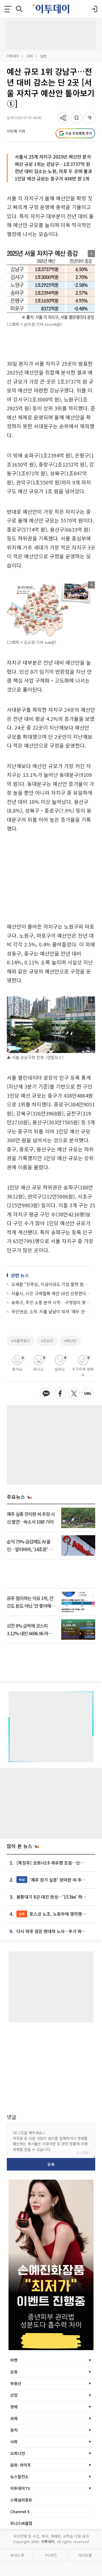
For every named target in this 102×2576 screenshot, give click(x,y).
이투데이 (13, 56)
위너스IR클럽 (21, 2523)
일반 (43, 56)
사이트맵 (85, 2555)
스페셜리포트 (21, 2500)
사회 (30, 56)
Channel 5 (20, 2512)
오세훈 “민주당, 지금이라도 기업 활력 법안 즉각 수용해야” (52, 1284)
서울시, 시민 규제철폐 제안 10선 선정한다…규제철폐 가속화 (52, 1293)
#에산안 (70, 1341)
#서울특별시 (21, 1341)
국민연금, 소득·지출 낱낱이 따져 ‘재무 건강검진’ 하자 (52, 1311)
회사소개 (17, 2555)
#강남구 (47, 1341)
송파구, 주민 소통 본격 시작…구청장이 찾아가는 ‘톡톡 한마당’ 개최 (52, 1302)
